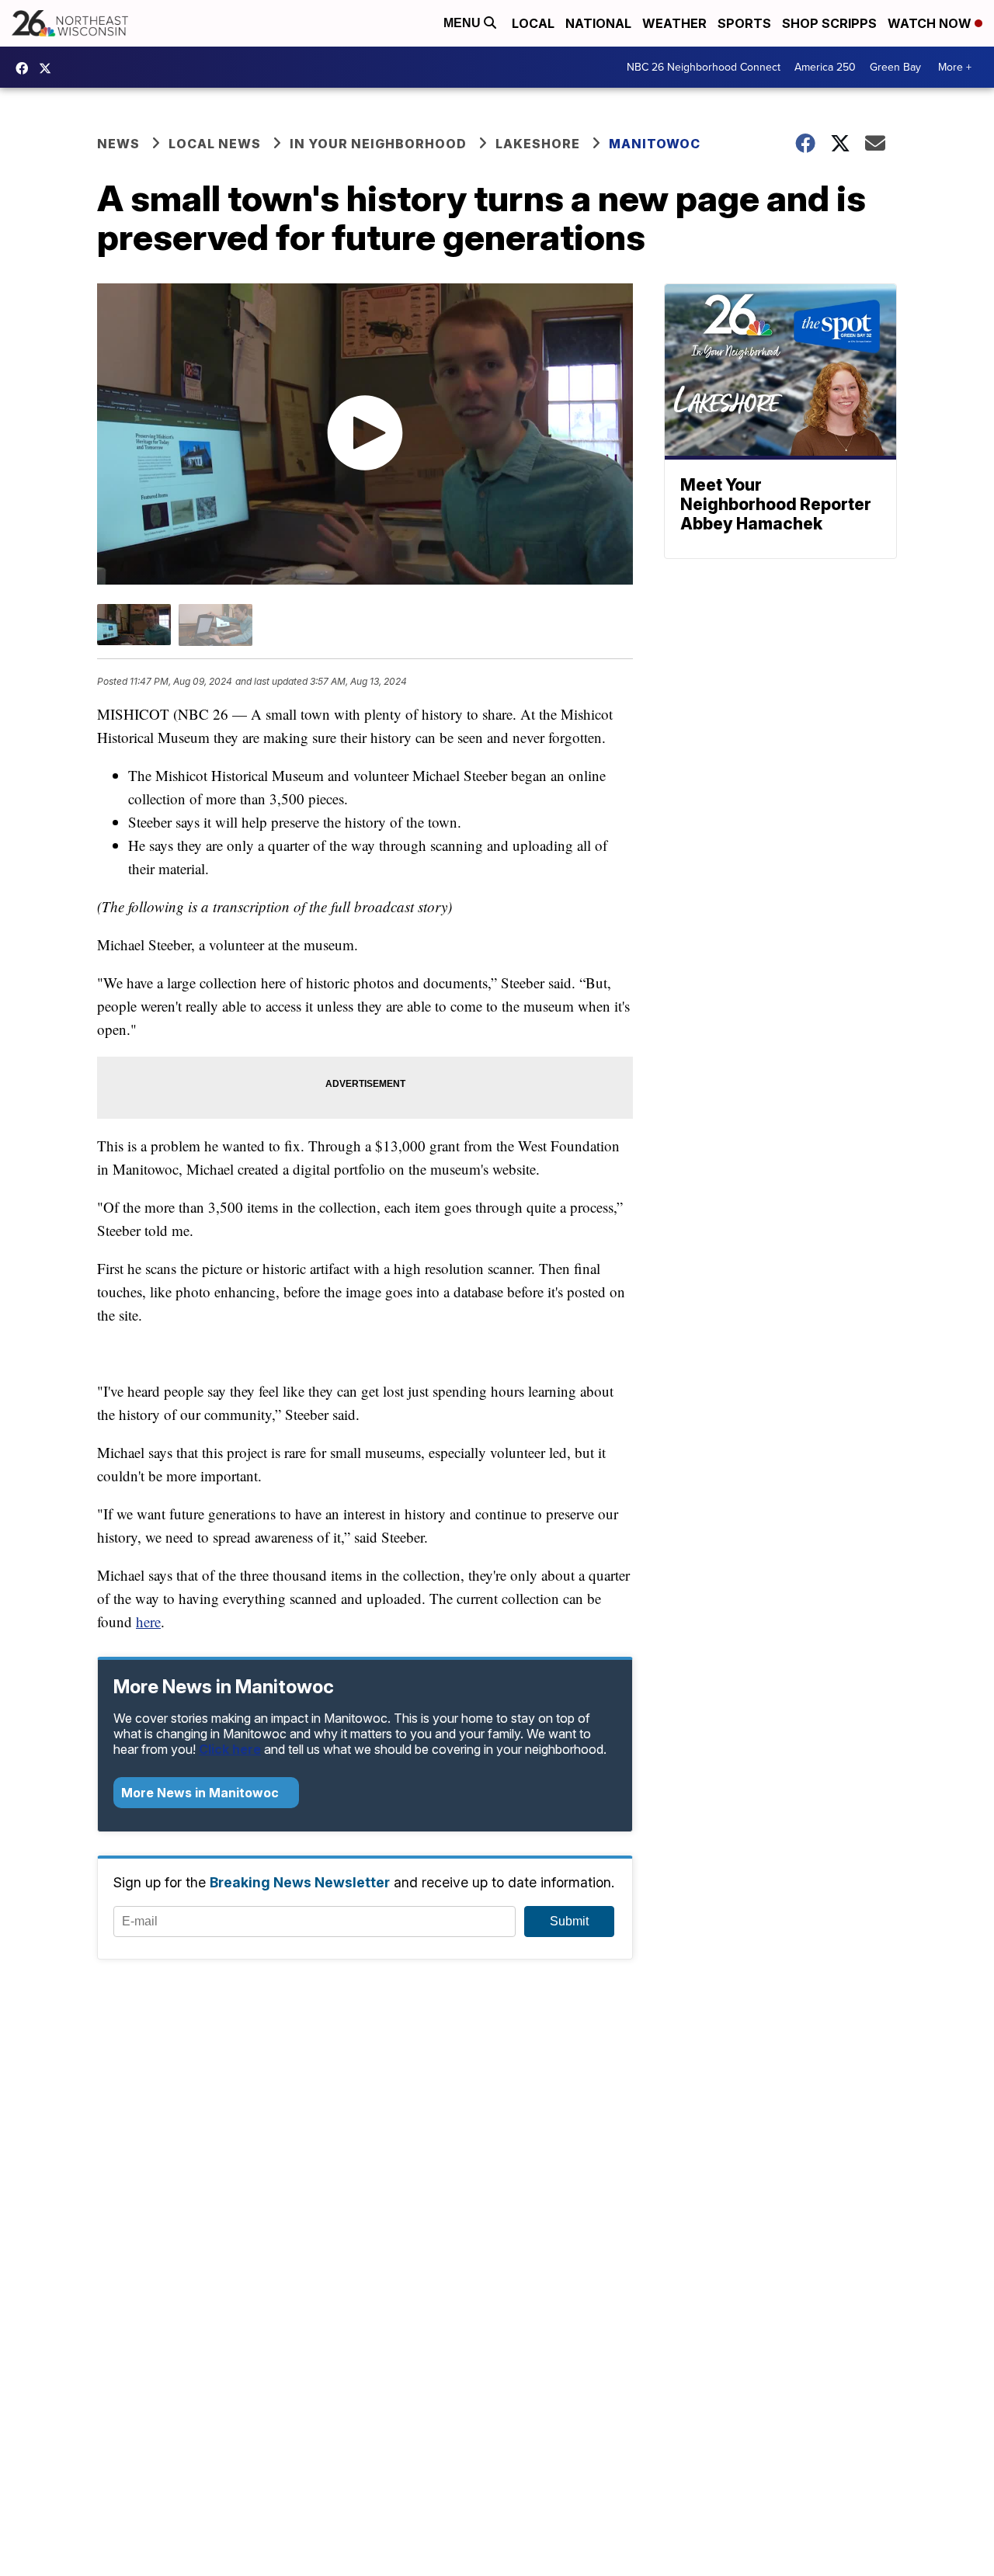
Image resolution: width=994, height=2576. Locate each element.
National (598, 23)
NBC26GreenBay (26, 68)
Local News (215, 144)
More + (955, 67)
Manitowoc (655, 144)
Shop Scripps (829, 23)
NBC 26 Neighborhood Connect (704, 67)
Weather (674, 23)
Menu (464, 23)
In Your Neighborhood (378, 144)
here (148, 1621)
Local (533, 23)
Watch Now (931, 23)
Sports (744, 23)
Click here (230, 1749)
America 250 (825, 67)
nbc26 (49, 68)
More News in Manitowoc (202, 1793)
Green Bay (895, 67)
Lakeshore (538, 144)
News (118, 144)
